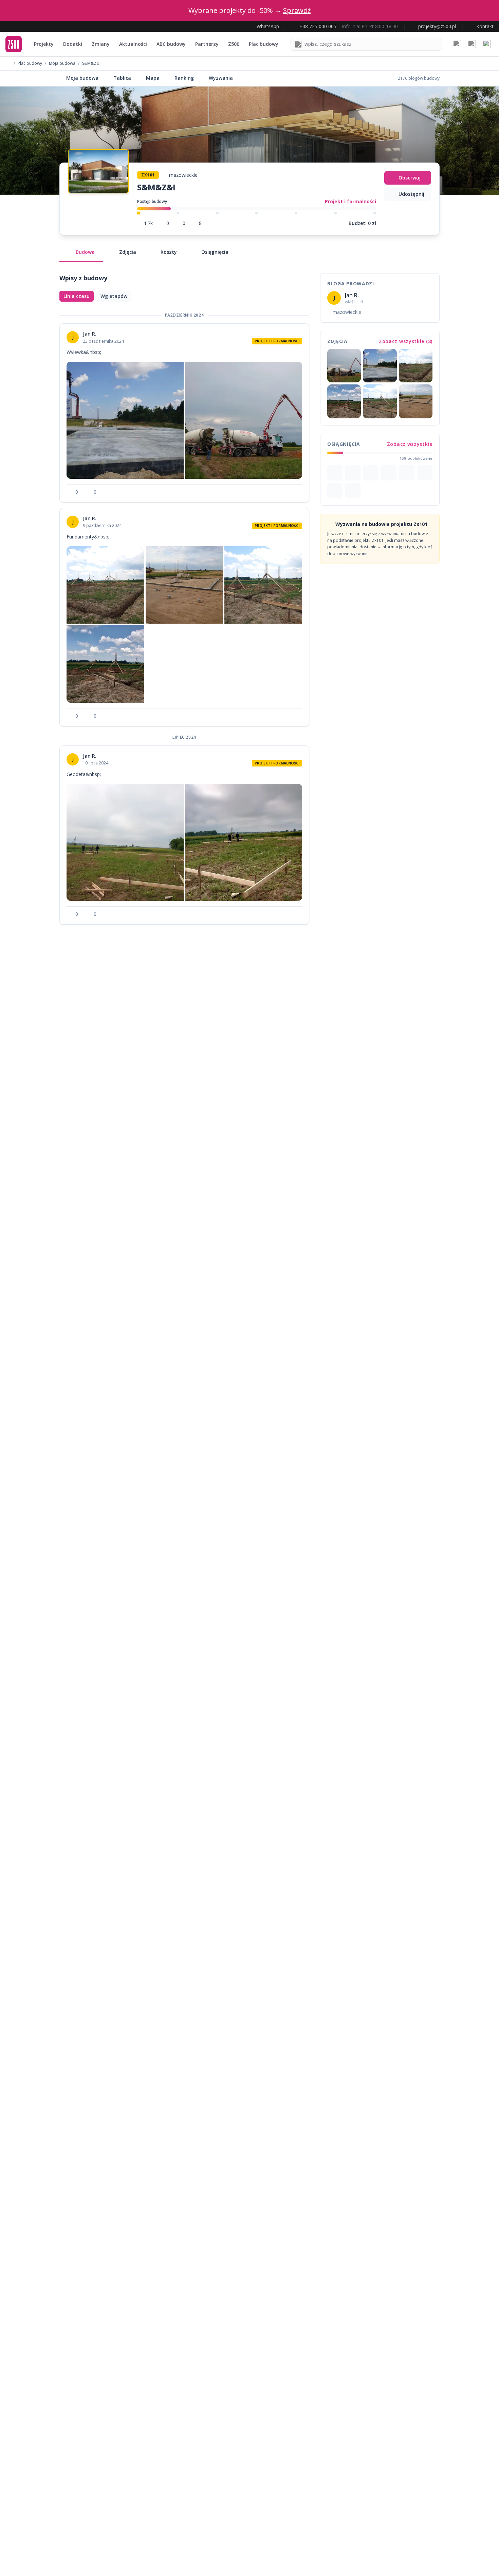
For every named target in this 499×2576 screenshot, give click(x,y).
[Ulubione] (457, 44)
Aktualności (133, 44)
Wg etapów (114, 296)
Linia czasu (77, 296)
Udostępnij (411, 194)
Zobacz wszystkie (410, 444)
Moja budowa (62, 63)
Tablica (122, 78)
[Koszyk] (472, 44)
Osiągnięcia (215, 252)
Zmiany (101, 44)
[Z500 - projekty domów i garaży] (14, 44)
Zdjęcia (128, 252)
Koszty (169, 252)
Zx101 (148, 175)
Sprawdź (297, 10)
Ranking (184, 78)
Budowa (85, 252)
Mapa (153, 78)
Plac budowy (264, 44)
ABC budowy (171, 44)
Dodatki (73, 44)
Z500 (234, 44)
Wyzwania (221, 78)
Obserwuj (410, 178)
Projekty (44, 44)
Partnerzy (207, 44)
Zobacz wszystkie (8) (406, 341)
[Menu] (487, 44)
